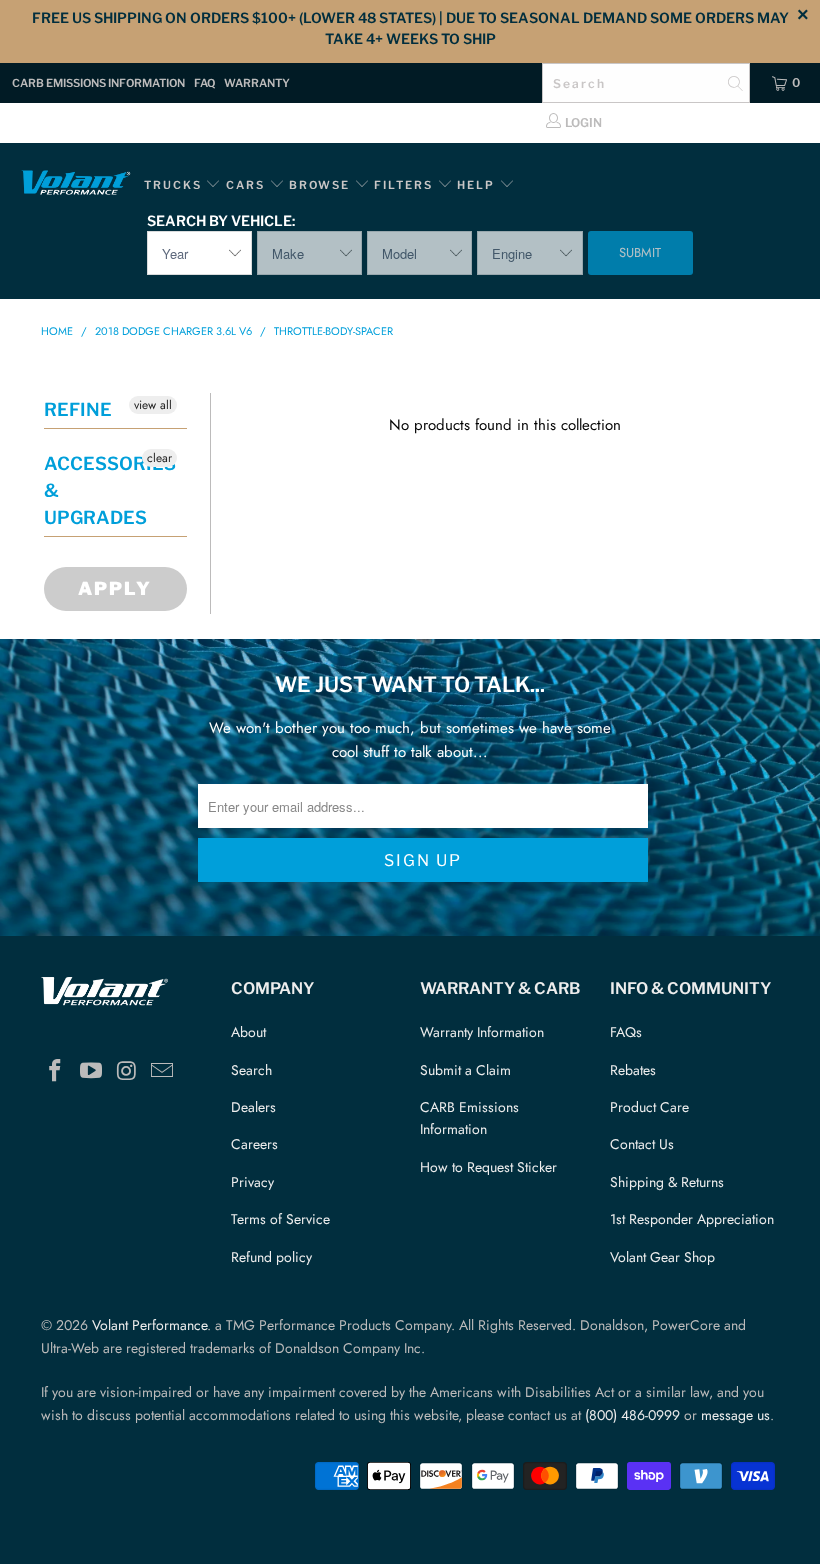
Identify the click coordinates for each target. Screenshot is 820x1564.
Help (476, 185)
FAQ (204, 83)
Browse (319, 185)
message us (735, 1415)
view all (153, 405)
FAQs (626, 1032)
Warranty (257, 83)
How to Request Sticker (488, 1167)
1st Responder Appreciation (692, 1219)
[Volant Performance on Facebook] (56, 1071)
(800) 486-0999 (632, 1415)
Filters (405, 185)
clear (159, 458)
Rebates (633, 1070)
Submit (640, 252)
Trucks (173, 185)
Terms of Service (280, 1219)
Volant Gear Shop (662, 1257)
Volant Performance (149, 1325)
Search (251, 1070)
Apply (115, 588)
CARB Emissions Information (98, 83)
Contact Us (642, 1144)
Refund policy (271, 1257)
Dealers (253, 1107)
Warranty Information (482, 1032)
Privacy (252, 1182)
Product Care (649, 1107)
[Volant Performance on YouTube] (92, 1071)
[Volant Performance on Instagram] (127, 1071)
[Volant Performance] (75, 185)
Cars (245, 185)
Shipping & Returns (667, 1182)
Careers (254, 1144)
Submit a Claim (465, 1070)
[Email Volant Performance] (163, 1071)
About (248, 1032)
